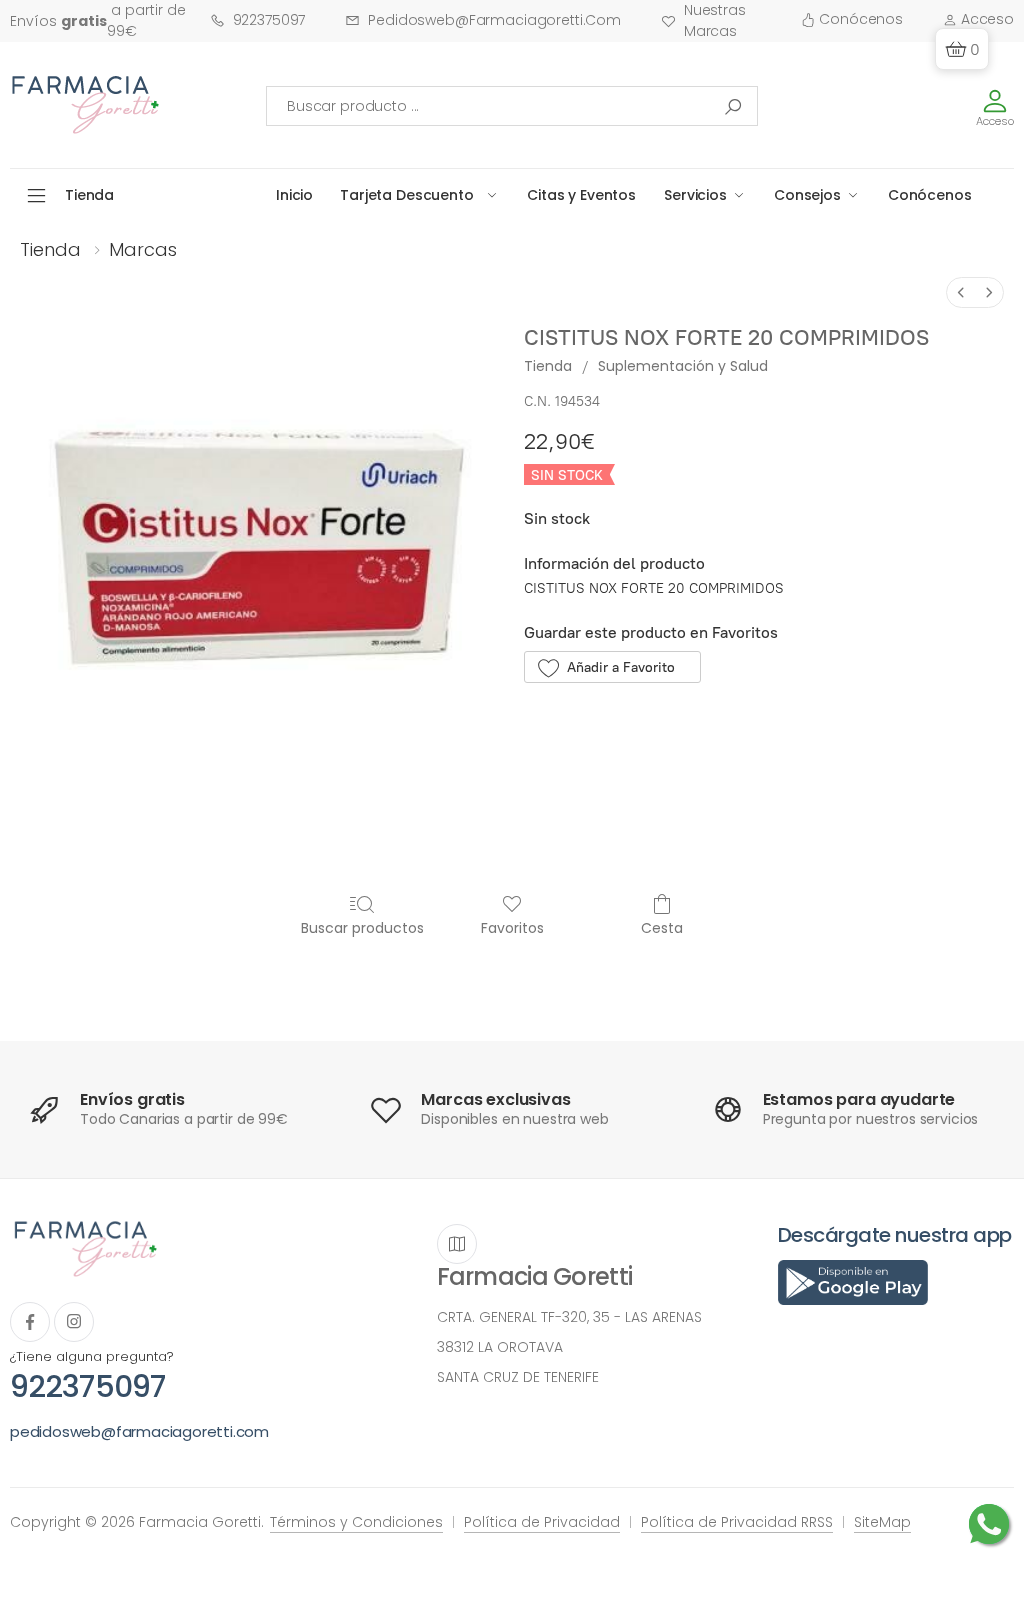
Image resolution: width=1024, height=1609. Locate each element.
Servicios (695, 195)
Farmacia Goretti (534, 1276)
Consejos (807, 195)
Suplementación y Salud (683, 366)
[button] (962, 49)
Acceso (985, 19)
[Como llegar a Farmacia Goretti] (457, 1244)
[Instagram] (74, 1322)
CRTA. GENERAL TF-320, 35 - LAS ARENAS (569, 1317)
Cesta (662, 927)
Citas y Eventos (581, 195)
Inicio (294, 195)
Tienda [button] (89, 195)
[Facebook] (30, 1322)
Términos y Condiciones (356, 1522)
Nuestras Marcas (715, 20)
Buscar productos (362, 927)
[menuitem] (961, 292)
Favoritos (512, 927)
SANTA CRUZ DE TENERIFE (518, 1377)
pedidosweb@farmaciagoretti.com (494, 20)
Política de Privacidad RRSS (737, 1522)
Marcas (143, 249)
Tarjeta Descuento (407, 195)
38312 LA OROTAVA (500, 1347)
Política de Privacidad (542, 1522)
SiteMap (882, 1522)
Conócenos (859, 19)
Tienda (50, 249)
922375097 (269, 20)
